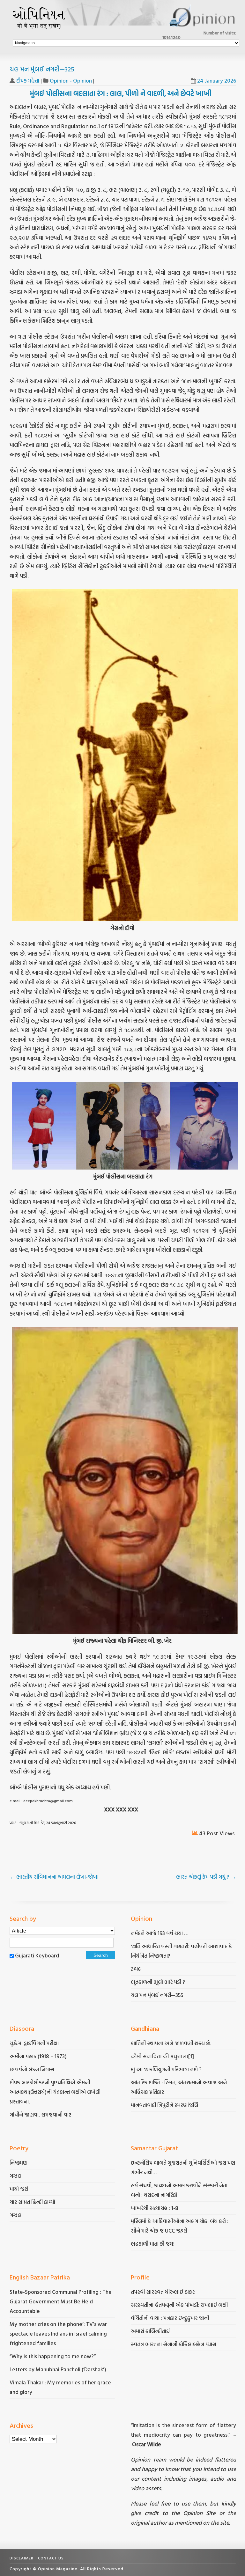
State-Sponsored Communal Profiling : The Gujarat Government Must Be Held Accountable (61, 2301)
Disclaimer (22, 2558)
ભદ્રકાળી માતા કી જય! (153, 2244)
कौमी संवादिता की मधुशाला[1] (162, 2056)
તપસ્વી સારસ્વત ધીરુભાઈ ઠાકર (163, 2292)
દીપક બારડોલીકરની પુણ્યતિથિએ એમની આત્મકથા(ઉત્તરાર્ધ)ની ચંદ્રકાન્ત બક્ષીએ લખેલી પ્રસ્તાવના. (55, 2092)
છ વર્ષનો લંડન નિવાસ (32, 2069)
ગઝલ (15, 2176)
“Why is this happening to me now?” (53, 2356)
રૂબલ (137, 1969)
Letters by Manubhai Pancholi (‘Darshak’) (58, 2369)
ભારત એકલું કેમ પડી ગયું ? (206, 1877)
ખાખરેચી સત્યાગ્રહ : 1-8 (155, 2208)
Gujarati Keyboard (37, 1955)
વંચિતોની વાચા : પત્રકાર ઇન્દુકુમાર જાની (170, 2318)
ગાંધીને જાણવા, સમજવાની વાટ (41, 2114)
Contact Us (51, 2558)
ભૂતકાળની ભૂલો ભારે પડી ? (158, 1982)
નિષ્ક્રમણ (19, 2163)
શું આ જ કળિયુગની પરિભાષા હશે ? (167, 2069)
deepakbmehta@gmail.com (48, 1801)
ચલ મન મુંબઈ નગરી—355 (157, 1995)
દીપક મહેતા (28, 81)
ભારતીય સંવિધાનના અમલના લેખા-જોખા (55, 1877)
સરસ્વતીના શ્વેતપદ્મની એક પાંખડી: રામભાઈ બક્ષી (180, 2305)
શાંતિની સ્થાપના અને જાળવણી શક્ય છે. (171, 2043)
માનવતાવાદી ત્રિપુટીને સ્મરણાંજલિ (165, 2105)
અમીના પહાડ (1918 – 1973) (39, 2056)
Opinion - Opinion (71, 81)
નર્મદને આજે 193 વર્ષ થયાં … (160, 1933)
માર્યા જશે (19, 2189)
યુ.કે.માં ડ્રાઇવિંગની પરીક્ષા (34, 2043)
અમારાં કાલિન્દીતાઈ (150, 2331)
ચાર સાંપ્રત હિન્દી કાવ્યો (32, 2202)
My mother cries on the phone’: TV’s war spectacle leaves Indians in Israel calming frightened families (58, 2334)
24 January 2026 (217, 81)
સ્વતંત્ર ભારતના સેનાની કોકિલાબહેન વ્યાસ (174, 2344)
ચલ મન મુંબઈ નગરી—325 (42, 69)
